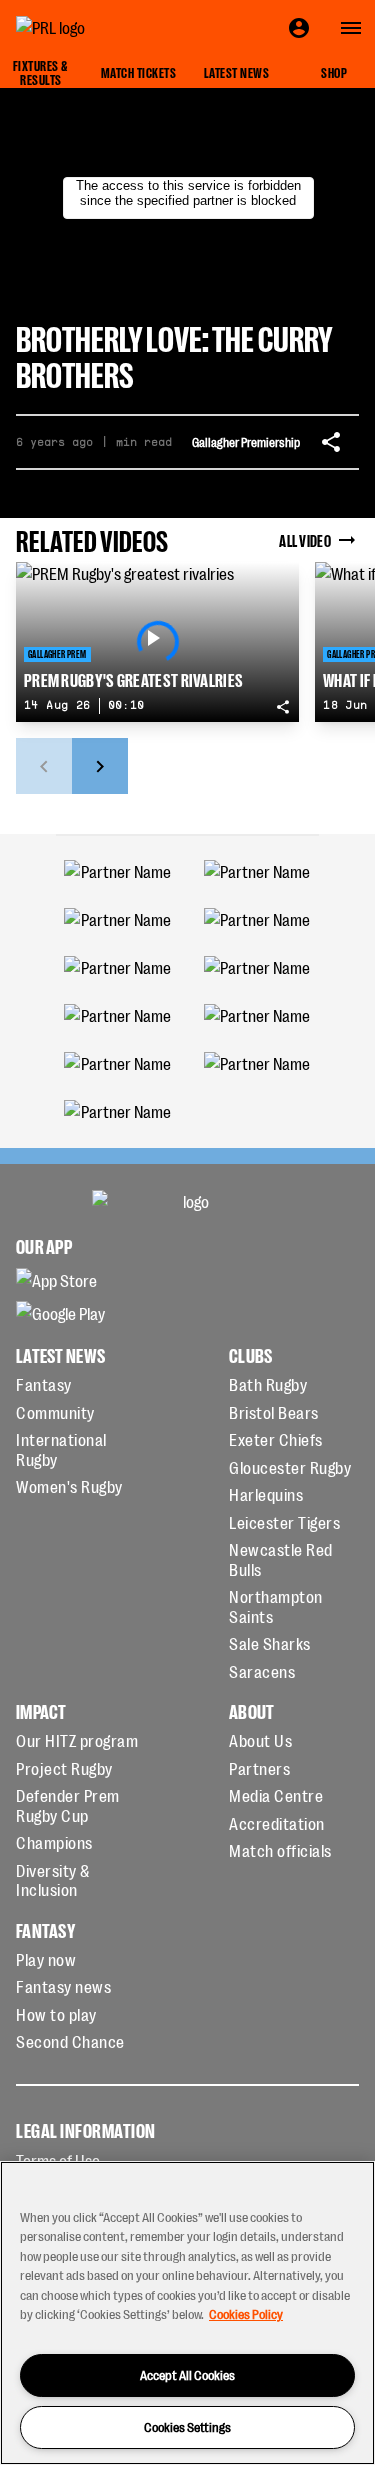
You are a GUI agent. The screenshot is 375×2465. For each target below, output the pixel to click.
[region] (187, 2313)
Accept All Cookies (187, 2374)
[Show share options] (331, 442)
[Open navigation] (351, 28)
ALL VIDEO (305, 540)
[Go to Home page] (96, 28)
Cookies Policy (246, 2313)
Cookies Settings (187, 2426)
